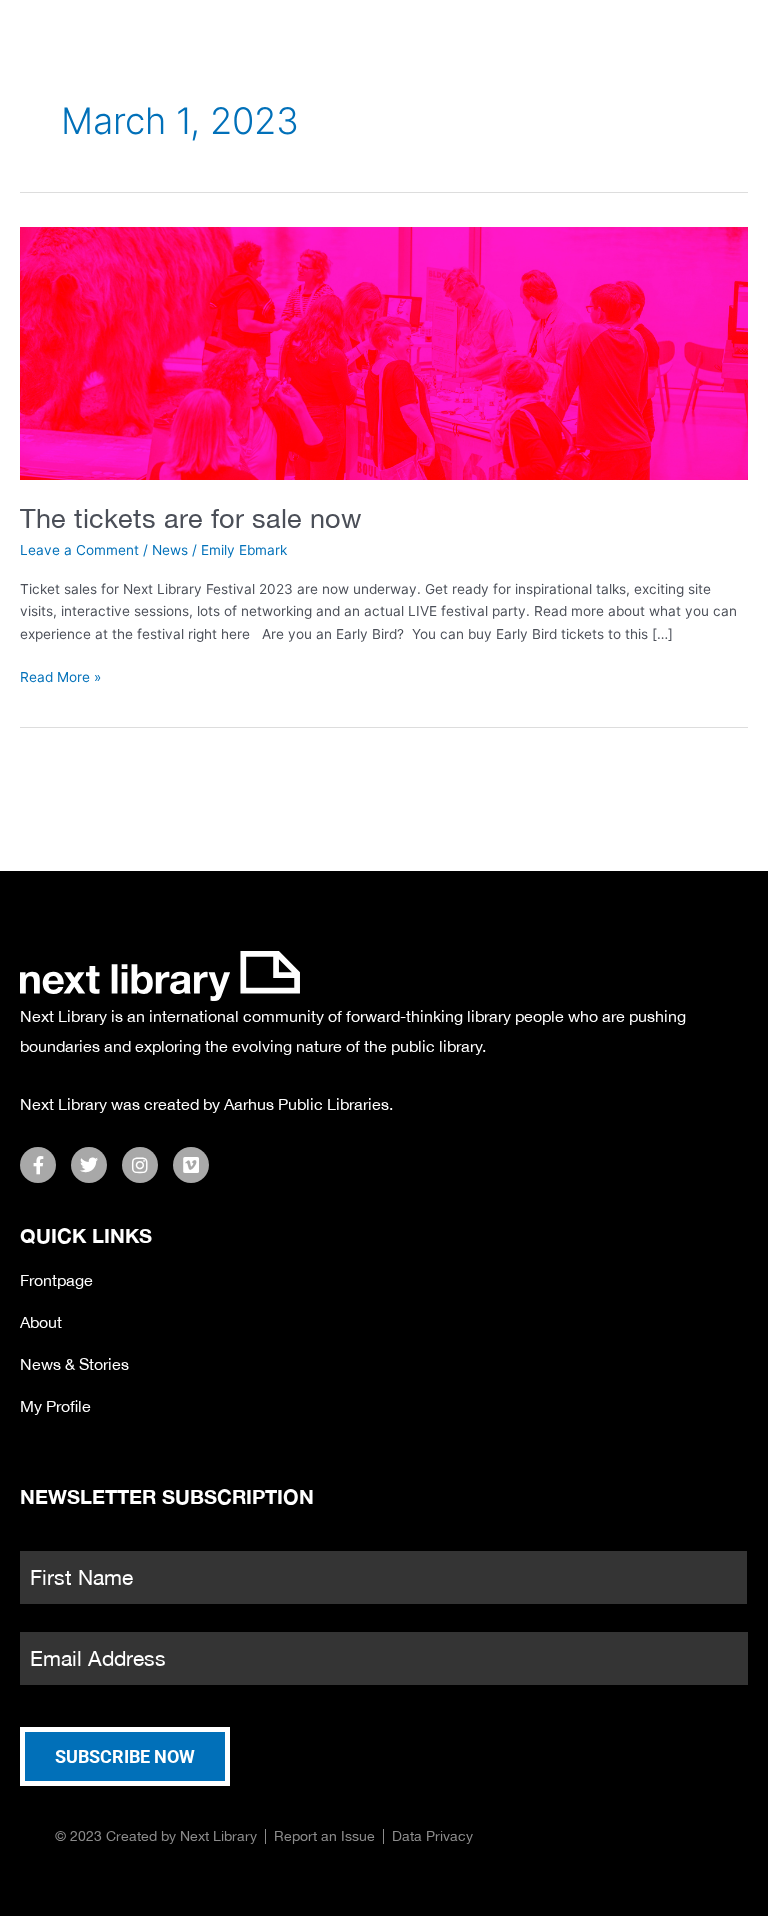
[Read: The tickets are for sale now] (384, 352)
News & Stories (74, 1364)
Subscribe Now (125, 1756)
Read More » (60, 675)
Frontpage (56, 1280)
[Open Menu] (737, 38)
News (170, 550)
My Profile (55, 1406)
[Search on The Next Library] (631, 35)
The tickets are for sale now (190, 518)
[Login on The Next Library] (686, 35)
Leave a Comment (79, 550)
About (41, 1322)
